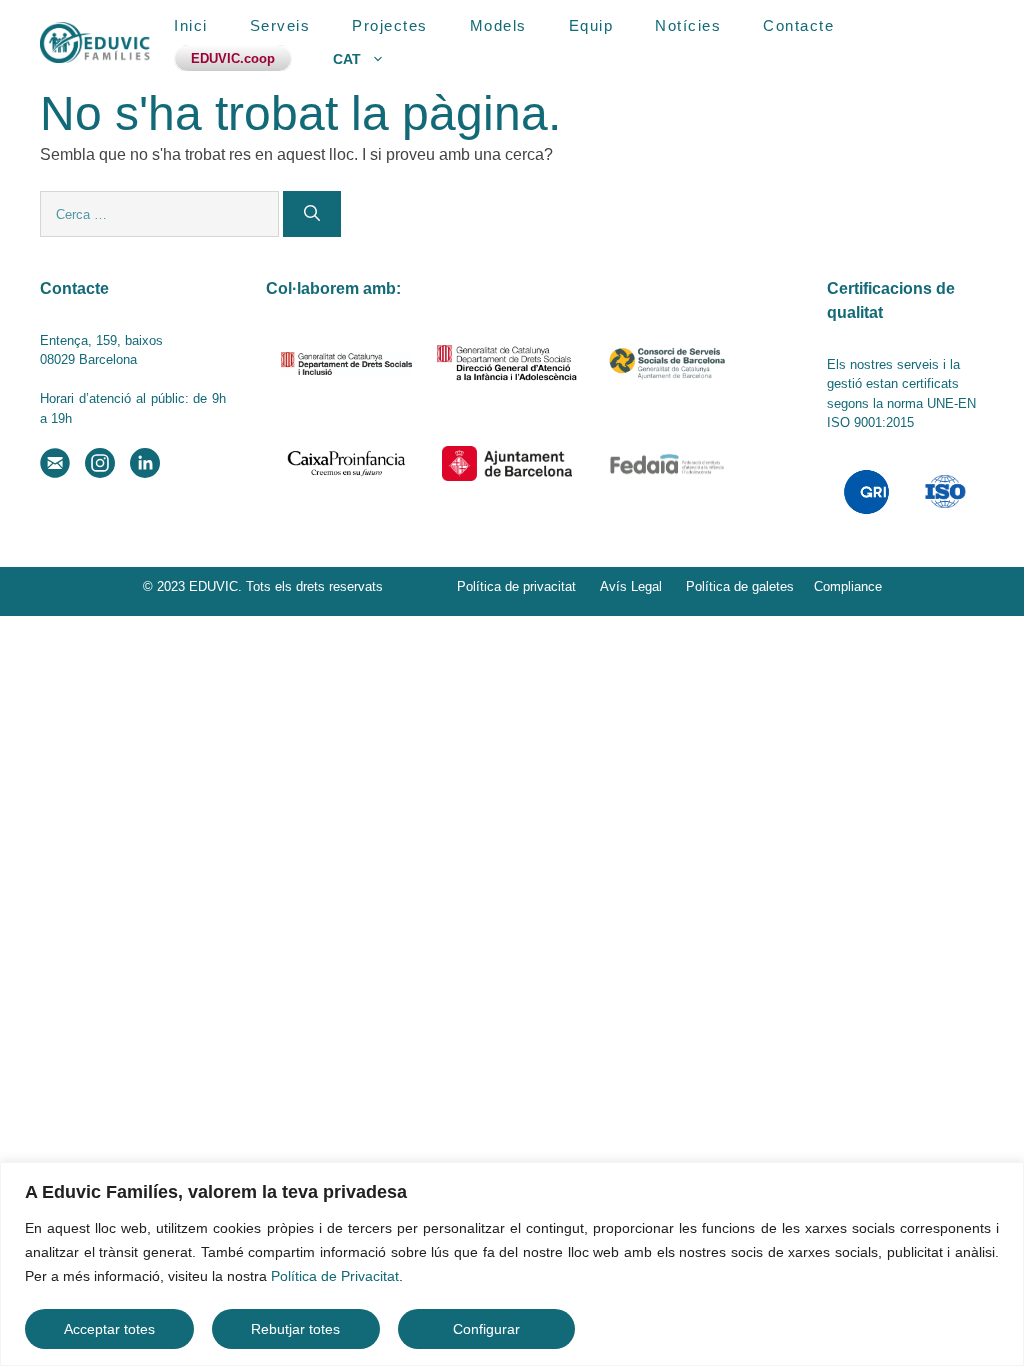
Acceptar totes (109, 1329)
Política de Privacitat (335, 1276)
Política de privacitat (516, 586)
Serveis (280, 25)
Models (498, 25)
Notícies (688, 25)
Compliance (848, 586)
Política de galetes (740, 586)
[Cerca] (312, 214)
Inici (191, 25)
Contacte (798, 25)
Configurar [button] (486, 1329)
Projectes (390, 25)
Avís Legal (631, 586)
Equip (591, 25)
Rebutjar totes (295, 1329)
